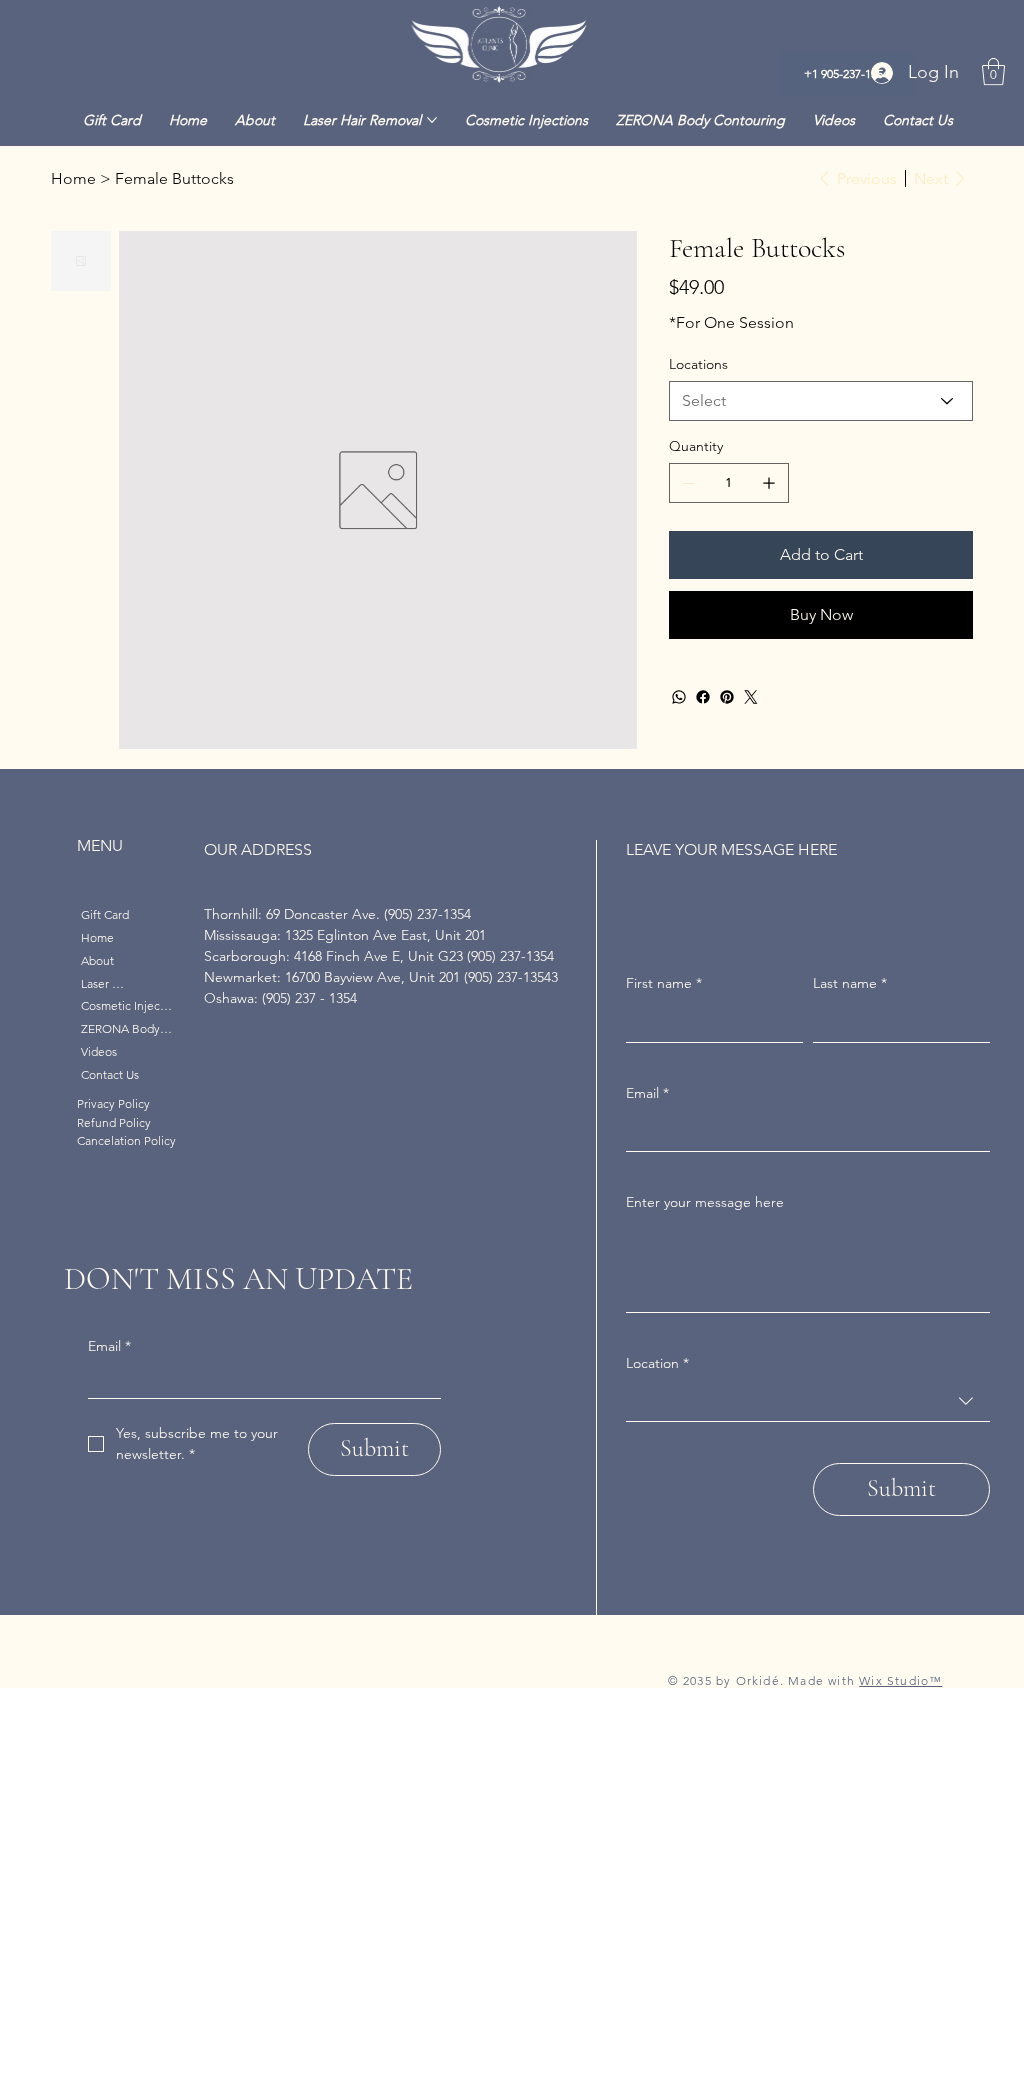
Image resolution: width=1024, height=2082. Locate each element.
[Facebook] (703, 697)
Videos (99, 1051)
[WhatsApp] (679, 697)
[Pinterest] (727, 697)
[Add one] (769, 483)
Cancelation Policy (126, 1140)
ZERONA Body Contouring (128, 1028)
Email (109, 1346)
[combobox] (807, 1401)
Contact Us (110, 1074)
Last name (850, 983)
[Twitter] (751, 697)
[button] (993, 71)
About (97, 960)
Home (97, 937)
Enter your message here (705, 1202)
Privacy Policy (113, 1103)
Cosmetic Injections (128, 1005)
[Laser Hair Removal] (150, 984)
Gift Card (105, 914)
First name (664, 983)
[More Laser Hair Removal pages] (432, 120)
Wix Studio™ (900, 1680)
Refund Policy (114, 1122)
